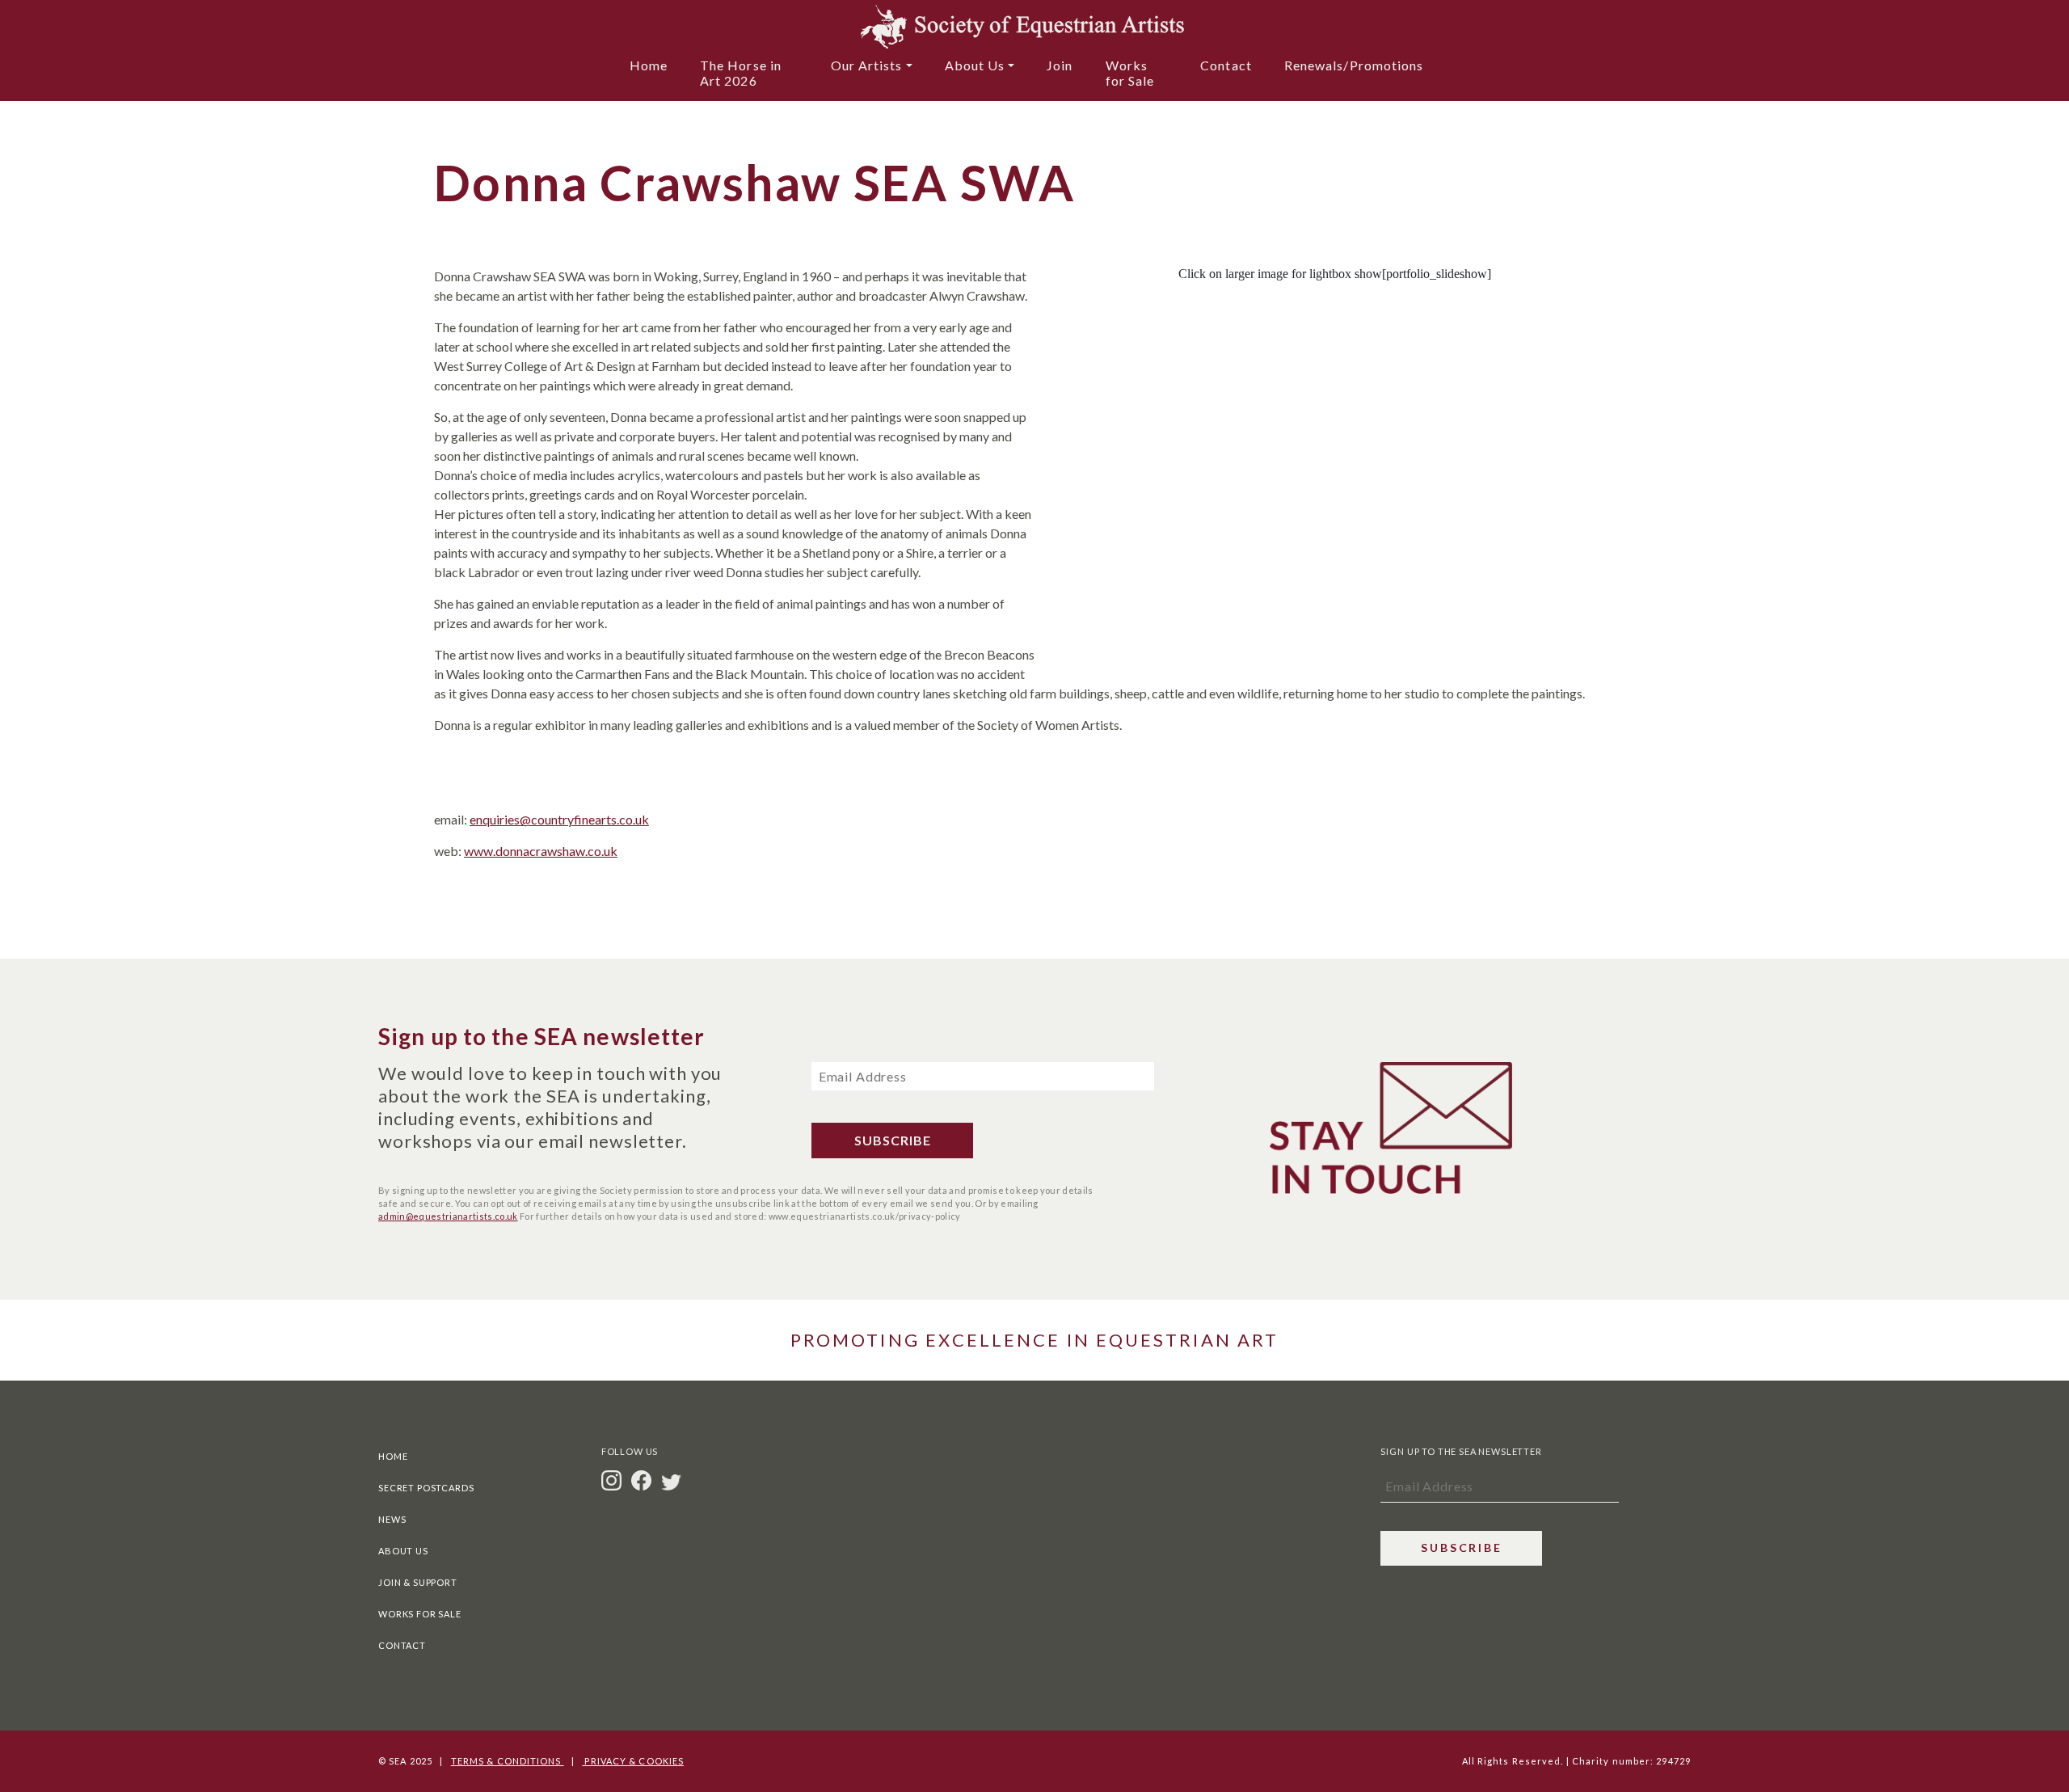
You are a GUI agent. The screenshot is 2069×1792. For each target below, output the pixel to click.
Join (1060, 65)
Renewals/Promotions (1354, 65)
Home (649, 65)
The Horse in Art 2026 (741, 73)
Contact (1226, 65)
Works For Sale (420, 1614)
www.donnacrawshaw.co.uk (541, 851)
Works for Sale (1130, 73)
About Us (975, 65)
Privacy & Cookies (633, 1761)
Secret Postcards (426, 1488)
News (392, 1519)
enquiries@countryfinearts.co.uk (559, 819)
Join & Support (418, 1582)
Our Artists (867, 65)
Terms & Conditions (508, 1761)
